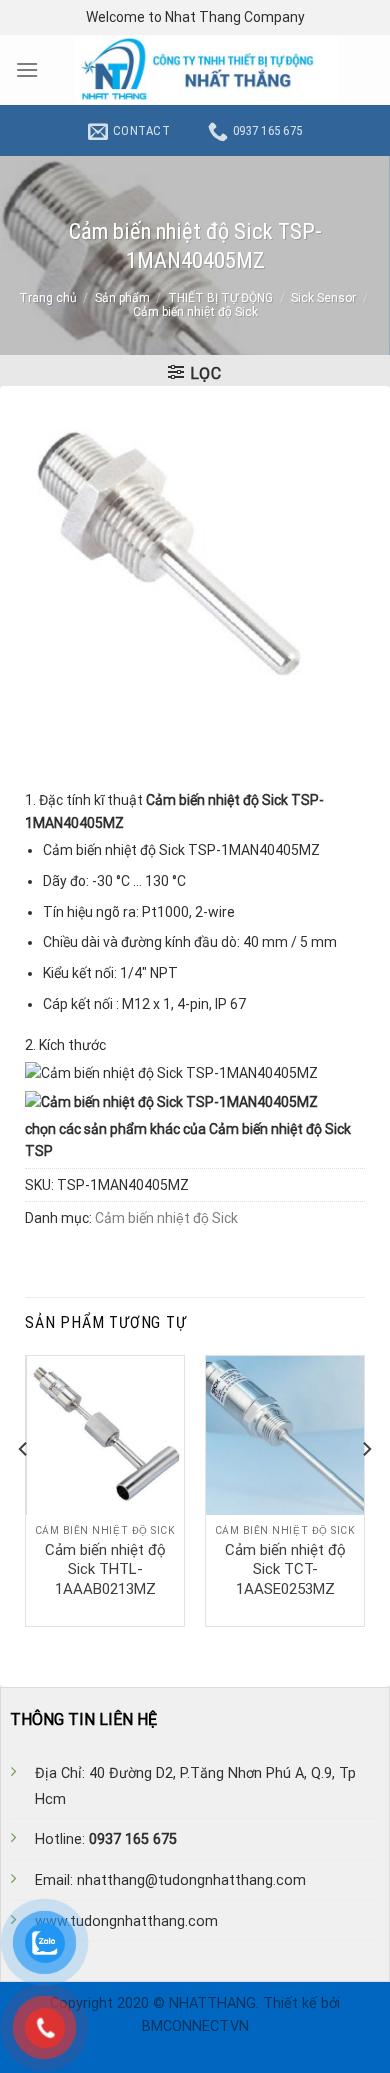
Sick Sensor (323, 298)
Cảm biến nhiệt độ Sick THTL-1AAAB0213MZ (105, 1569)
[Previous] (24, 1488)
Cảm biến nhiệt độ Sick (195, 312)
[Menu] (27, 69)
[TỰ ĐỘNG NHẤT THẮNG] (207, 70)
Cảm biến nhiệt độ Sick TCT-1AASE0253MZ (285, 1569)
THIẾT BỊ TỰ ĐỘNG (220, 298)
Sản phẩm (122, 298)
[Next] (366, 1488)
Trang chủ (48, 298)
